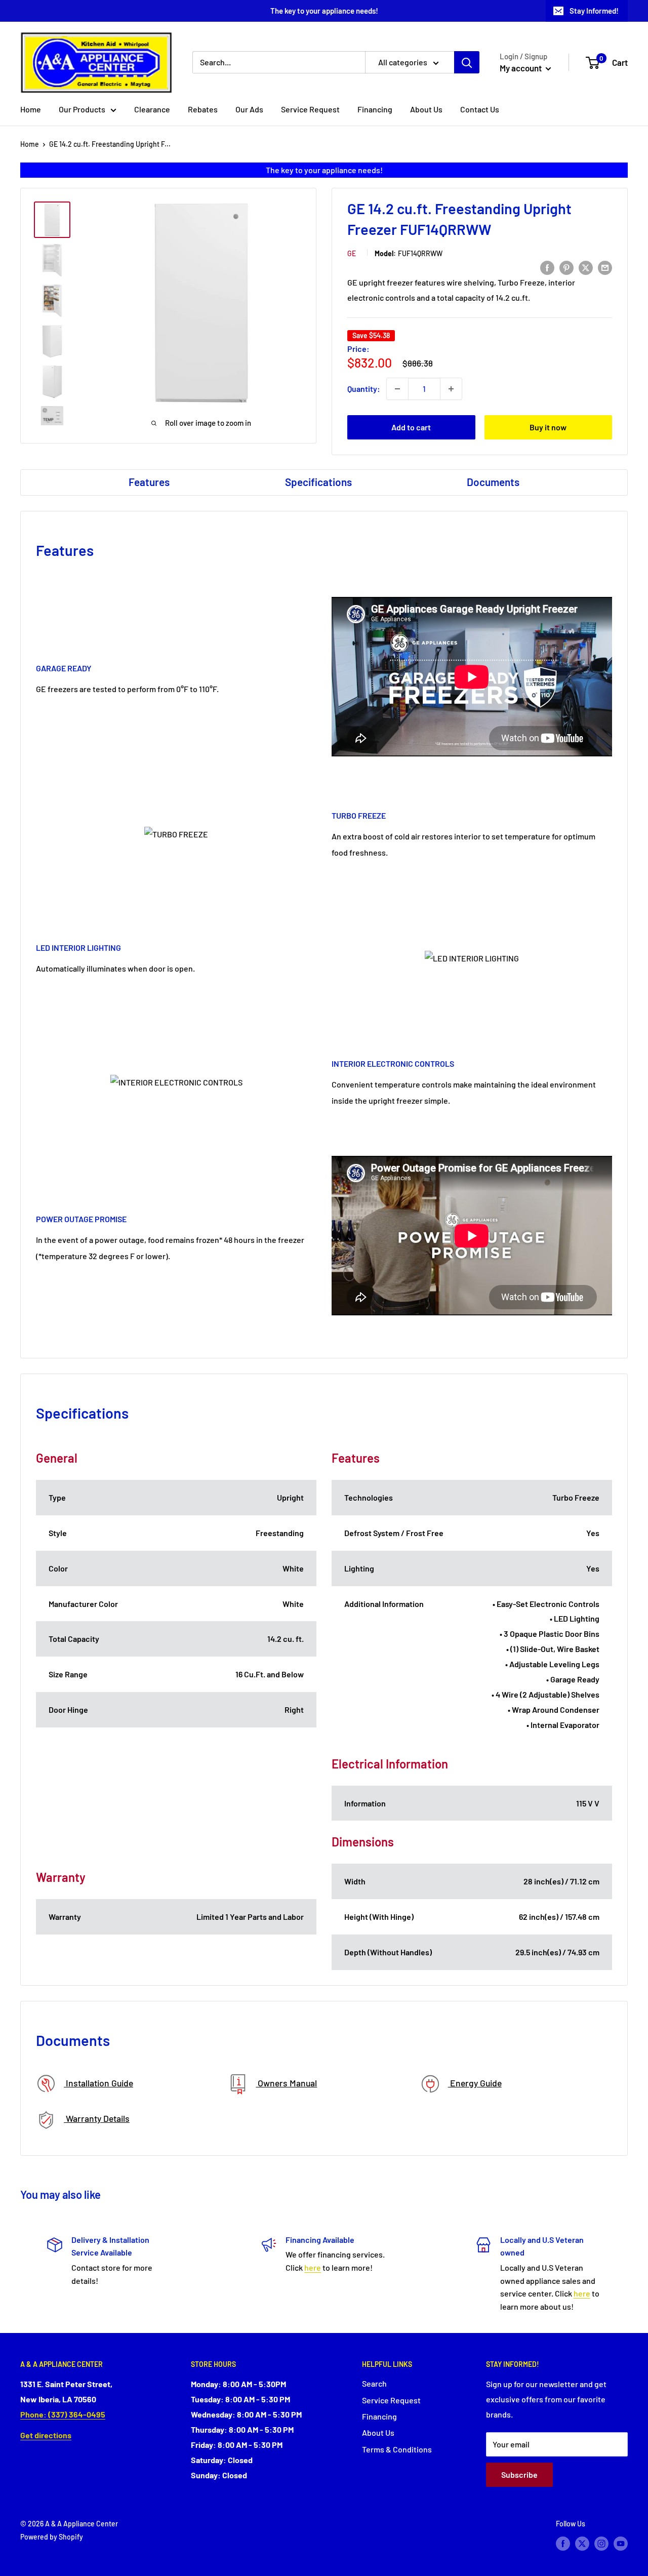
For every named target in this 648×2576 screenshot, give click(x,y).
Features (149, 482)
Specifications (318, 482)
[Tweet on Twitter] (586, 267)
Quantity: (364, 389)
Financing (375, 109)
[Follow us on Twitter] (582, 2543)
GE (352, 253)
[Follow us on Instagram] (601, 2543)
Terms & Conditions (397, 2449)
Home (31, 109)
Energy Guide (475, 2083)
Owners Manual (286, 2083)
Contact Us (480, 109)
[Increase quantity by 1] (451, 389)
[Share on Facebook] (547, 267)
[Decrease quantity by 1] (397, 389)
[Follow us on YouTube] (621, 2543)
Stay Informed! (594, 11)
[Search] (467, 62)
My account (521, 68)
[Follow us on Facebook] (563, 2543)
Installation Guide (98, 2083)
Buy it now (548, 427)
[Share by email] (605, 267)
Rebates (203, 109)
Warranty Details (97, 2118)
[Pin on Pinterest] (566, 267)
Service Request (310, 109)
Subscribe (519, 2474)
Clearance (152, 109)
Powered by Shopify (52, 2537)
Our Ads (249, 109)
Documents (493, 482)
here (313, 2267)
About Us (426, 109)
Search (374, 2383)
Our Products (82, 109)
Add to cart (411, 427)
